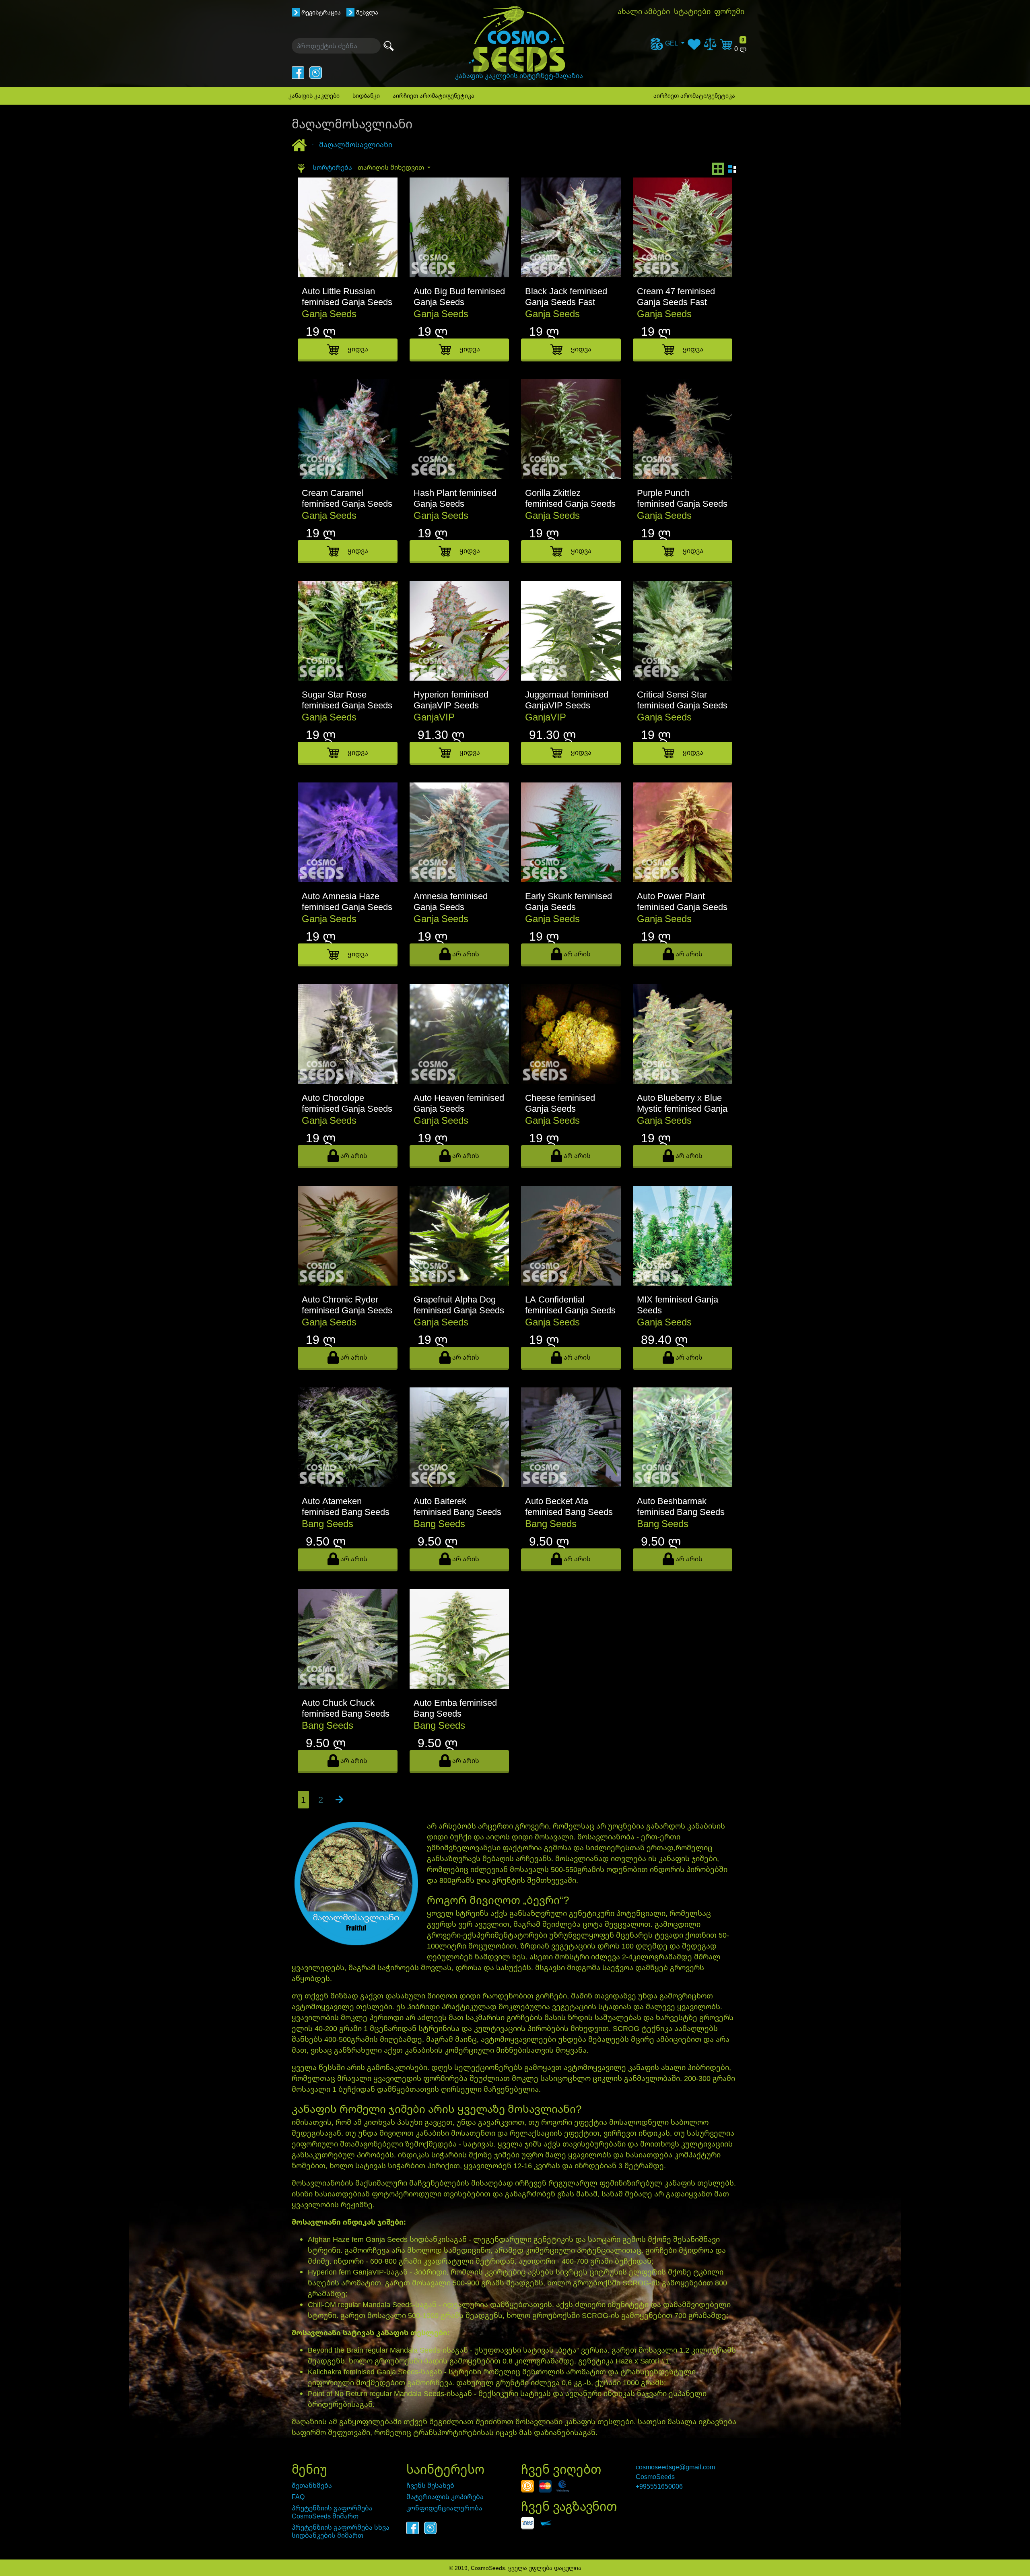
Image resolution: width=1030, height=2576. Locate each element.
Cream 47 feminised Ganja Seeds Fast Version (676, 302)
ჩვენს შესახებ (430, 2485)
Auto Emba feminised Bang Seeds (455, 1708)
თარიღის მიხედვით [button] (392, 167)
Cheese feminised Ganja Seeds (560, 1103)
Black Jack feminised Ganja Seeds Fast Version (566, 302)
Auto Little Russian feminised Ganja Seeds (347, 296)
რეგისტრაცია (321, 12)
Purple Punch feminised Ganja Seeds (682, 498)
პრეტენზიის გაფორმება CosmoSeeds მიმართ (332, 2512)
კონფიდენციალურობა (444, 2508)
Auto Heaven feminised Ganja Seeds (459, 1103)
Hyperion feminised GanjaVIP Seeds (451, 700)
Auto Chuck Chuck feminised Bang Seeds (346, 1708)
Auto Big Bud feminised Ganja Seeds (459, 296)
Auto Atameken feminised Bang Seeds (346, 1506)
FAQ (298, 2497)
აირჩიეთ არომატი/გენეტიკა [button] (434, 96)
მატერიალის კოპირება (445, 2497)
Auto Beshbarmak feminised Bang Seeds (681, 1506)
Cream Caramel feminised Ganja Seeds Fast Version (347, 504)
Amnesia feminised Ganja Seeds (451, 901)
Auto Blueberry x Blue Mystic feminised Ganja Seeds (682, 1108)
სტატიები (692, 11)
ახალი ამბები (644, 11)
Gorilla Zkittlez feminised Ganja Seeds (570, 498)
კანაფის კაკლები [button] (314, 96)
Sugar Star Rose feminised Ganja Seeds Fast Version (347, 705)
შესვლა (367, 12)
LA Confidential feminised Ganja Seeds (570, 1305)
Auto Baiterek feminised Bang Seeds (457, 1506)
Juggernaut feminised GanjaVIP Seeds (567, 700)
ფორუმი (729, 11)
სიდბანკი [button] (366, 96)
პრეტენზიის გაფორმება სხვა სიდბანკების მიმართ (341, 2531)
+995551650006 (659, 2486)
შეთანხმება (312, 2485)
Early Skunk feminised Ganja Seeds (569, 901)
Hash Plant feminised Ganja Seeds (455, 498)
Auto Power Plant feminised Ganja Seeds (682, 901)
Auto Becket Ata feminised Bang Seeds (569, 1506)
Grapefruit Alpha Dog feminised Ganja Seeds (459, 1305)
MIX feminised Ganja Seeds (678, 1305)
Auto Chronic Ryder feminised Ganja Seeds (347, 1305)
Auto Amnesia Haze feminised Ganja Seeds (347, 901)
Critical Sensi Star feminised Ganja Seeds (682, 700)
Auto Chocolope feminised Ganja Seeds (347, 1103)
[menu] (667, 43)
